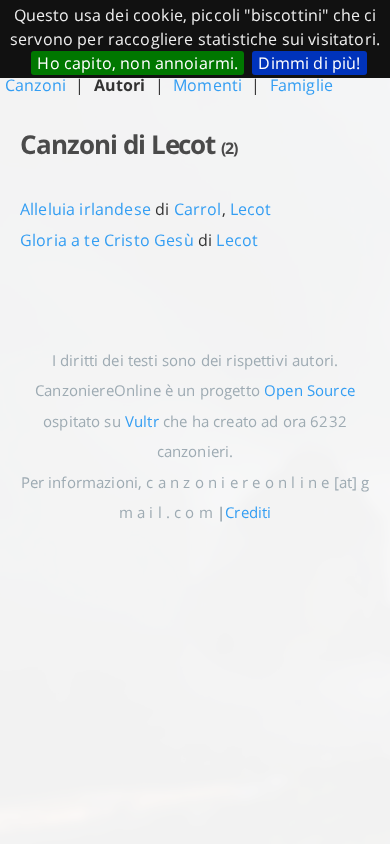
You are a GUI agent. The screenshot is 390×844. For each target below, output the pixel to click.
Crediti (248, 512)
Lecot (251, 209)
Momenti (207, 85)
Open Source (309, 390)
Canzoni (35, 85)
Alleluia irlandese (85, 209)
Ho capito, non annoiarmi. (137, 63)
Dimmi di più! (309, 63)
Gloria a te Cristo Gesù (107, 240)
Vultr (142, 421)
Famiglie (301, 85)
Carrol (198, 209)
